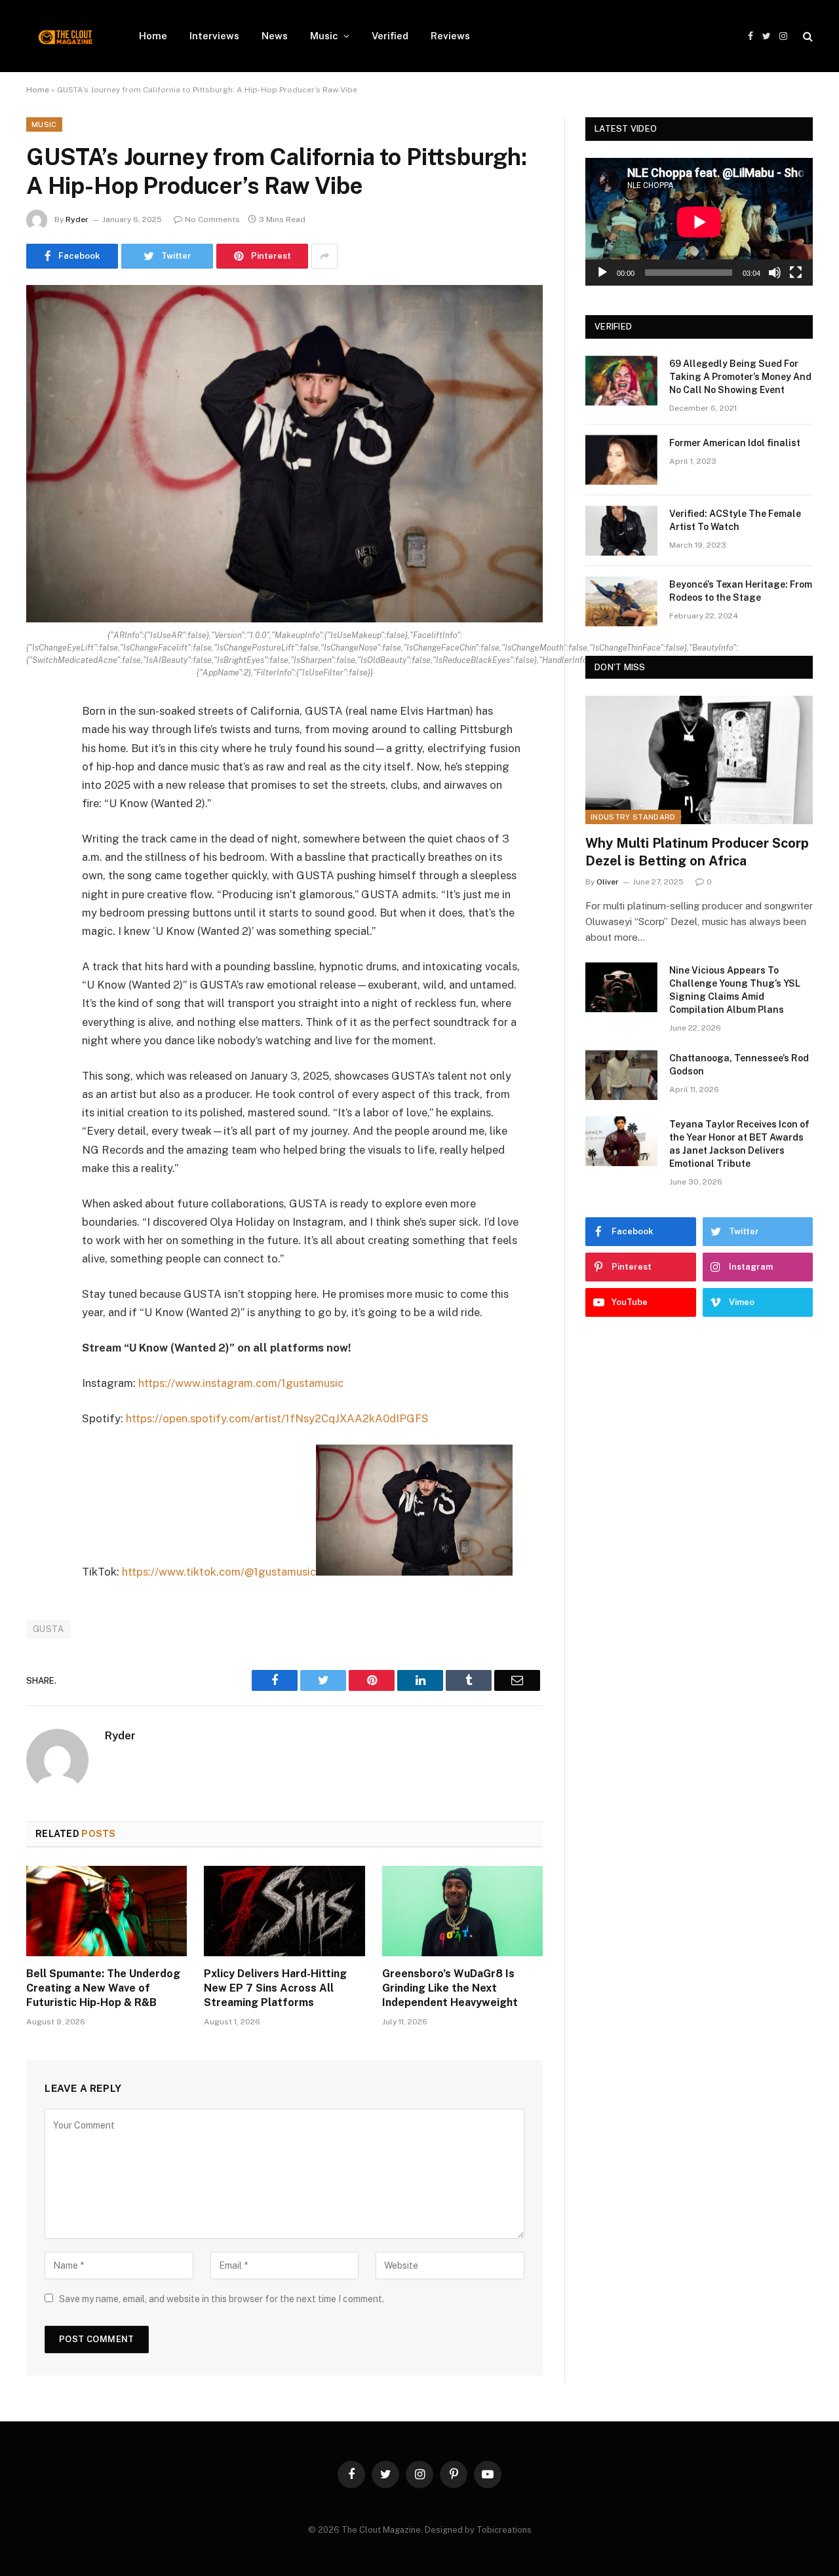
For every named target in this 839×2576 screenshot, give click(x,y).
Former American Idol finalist (735, 443)
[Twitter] (39, 779)
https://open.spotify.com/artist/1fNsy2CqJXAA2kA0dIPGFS (277, 1418)
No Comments (212, 219)
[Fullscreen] (796, 273)
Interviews (214, 36)
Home (153, 36)
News (275, 36)
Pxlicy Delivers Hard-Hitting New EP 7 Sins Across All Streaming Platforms (275, 1988)
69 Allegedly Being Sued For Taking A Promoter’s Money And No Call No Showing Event (740, 377)
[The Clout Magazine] (66, 36)
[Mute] (775, 273)
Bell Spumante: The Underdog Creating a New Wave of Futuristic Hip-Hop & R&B (103, 1988)
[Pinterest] (39, 846)
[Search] (807, 36)
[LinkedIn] (39, 812)
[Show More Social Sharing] (324, 256)
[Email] (39, 879)
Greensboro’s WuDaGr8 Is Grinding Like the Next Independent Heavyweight (450, 1988)
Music (324, 36)
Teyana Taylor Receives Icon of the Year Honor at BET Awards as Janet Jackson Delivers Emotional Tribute (739, 1144)
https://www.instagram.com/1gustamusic (241, 1383)
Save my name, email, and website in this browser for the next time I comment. (222, 2299)
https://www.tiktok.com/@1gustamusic (219, 1572)
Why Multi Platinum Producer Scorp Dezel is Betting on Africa (697, 852)
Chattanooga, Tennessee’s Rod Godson (739, 1065)
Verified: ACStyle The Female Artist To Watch (735, 520)
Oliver (608, 882)
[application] (699, 222)
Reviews (450, 36)
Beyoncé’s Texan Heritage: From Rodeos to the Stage (741, 591)
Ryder (77, 219)
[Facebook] (39, 746)
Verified (390, 36)
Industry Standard (633, 817)
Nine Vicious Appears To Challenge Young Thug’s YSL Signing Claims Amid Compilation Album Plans (735, 990)
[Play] (602, 273)
